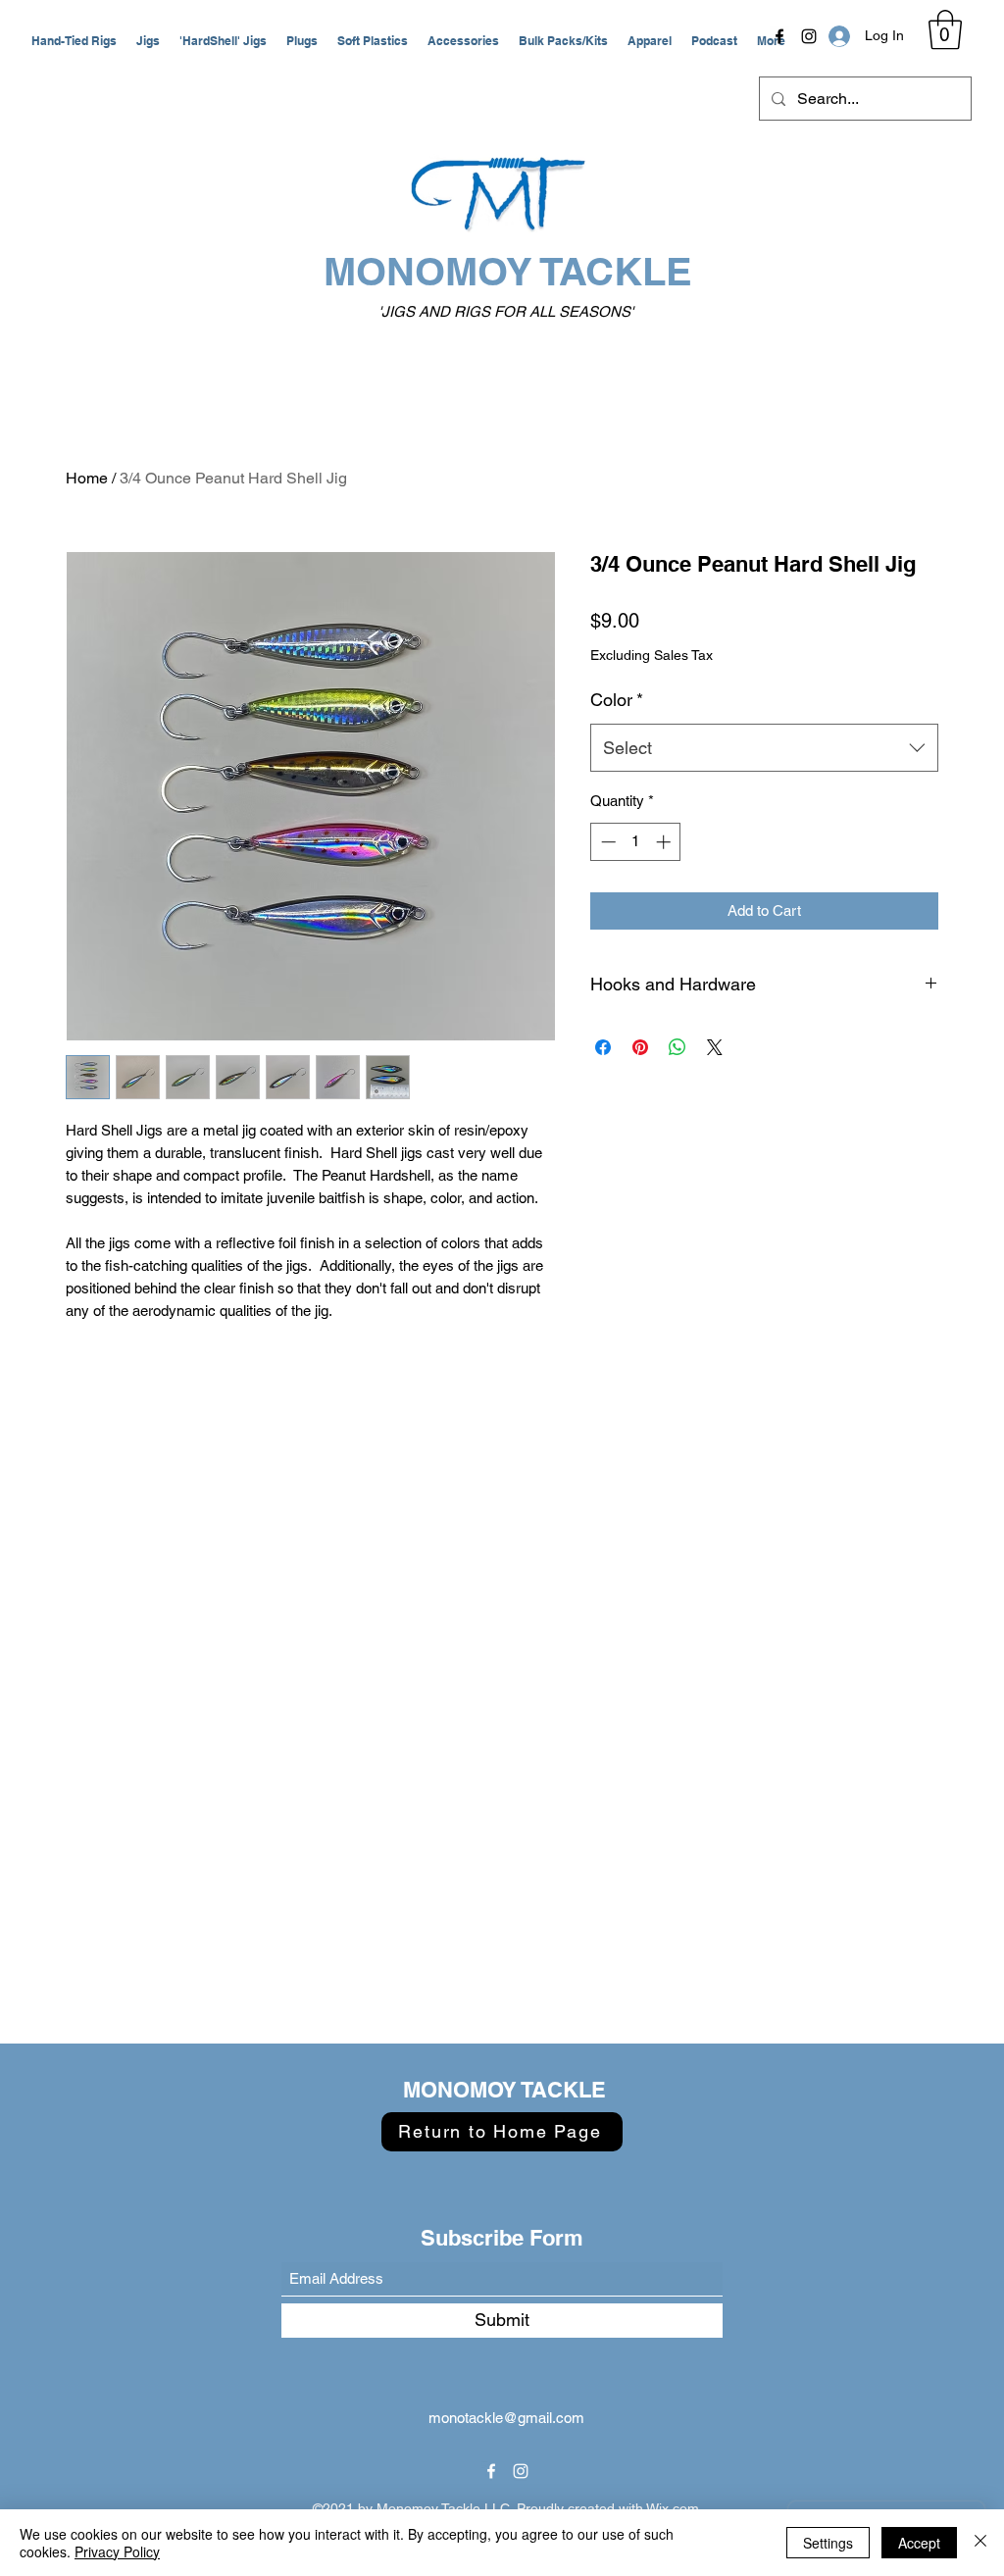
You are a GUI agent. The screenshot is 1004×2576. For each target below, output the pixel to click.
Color (617, 700)
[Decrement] (606, 842)
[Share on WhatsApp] (678, 1047)
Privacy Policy (117, 2551)
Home (87, 478)
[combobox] (764, 748)
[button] (74, 41)
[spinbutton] (636, 842)
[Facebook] (779, 36)
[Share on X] (715, 1047)
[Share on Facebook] (603, 1047)
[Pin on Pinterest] (640, 1047)
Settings (828, 2543)
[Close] (980, 2543)
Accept (919, 2543)
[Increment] (665, 842)
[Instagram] (809, 36)
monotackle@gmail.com (506, 2418)
